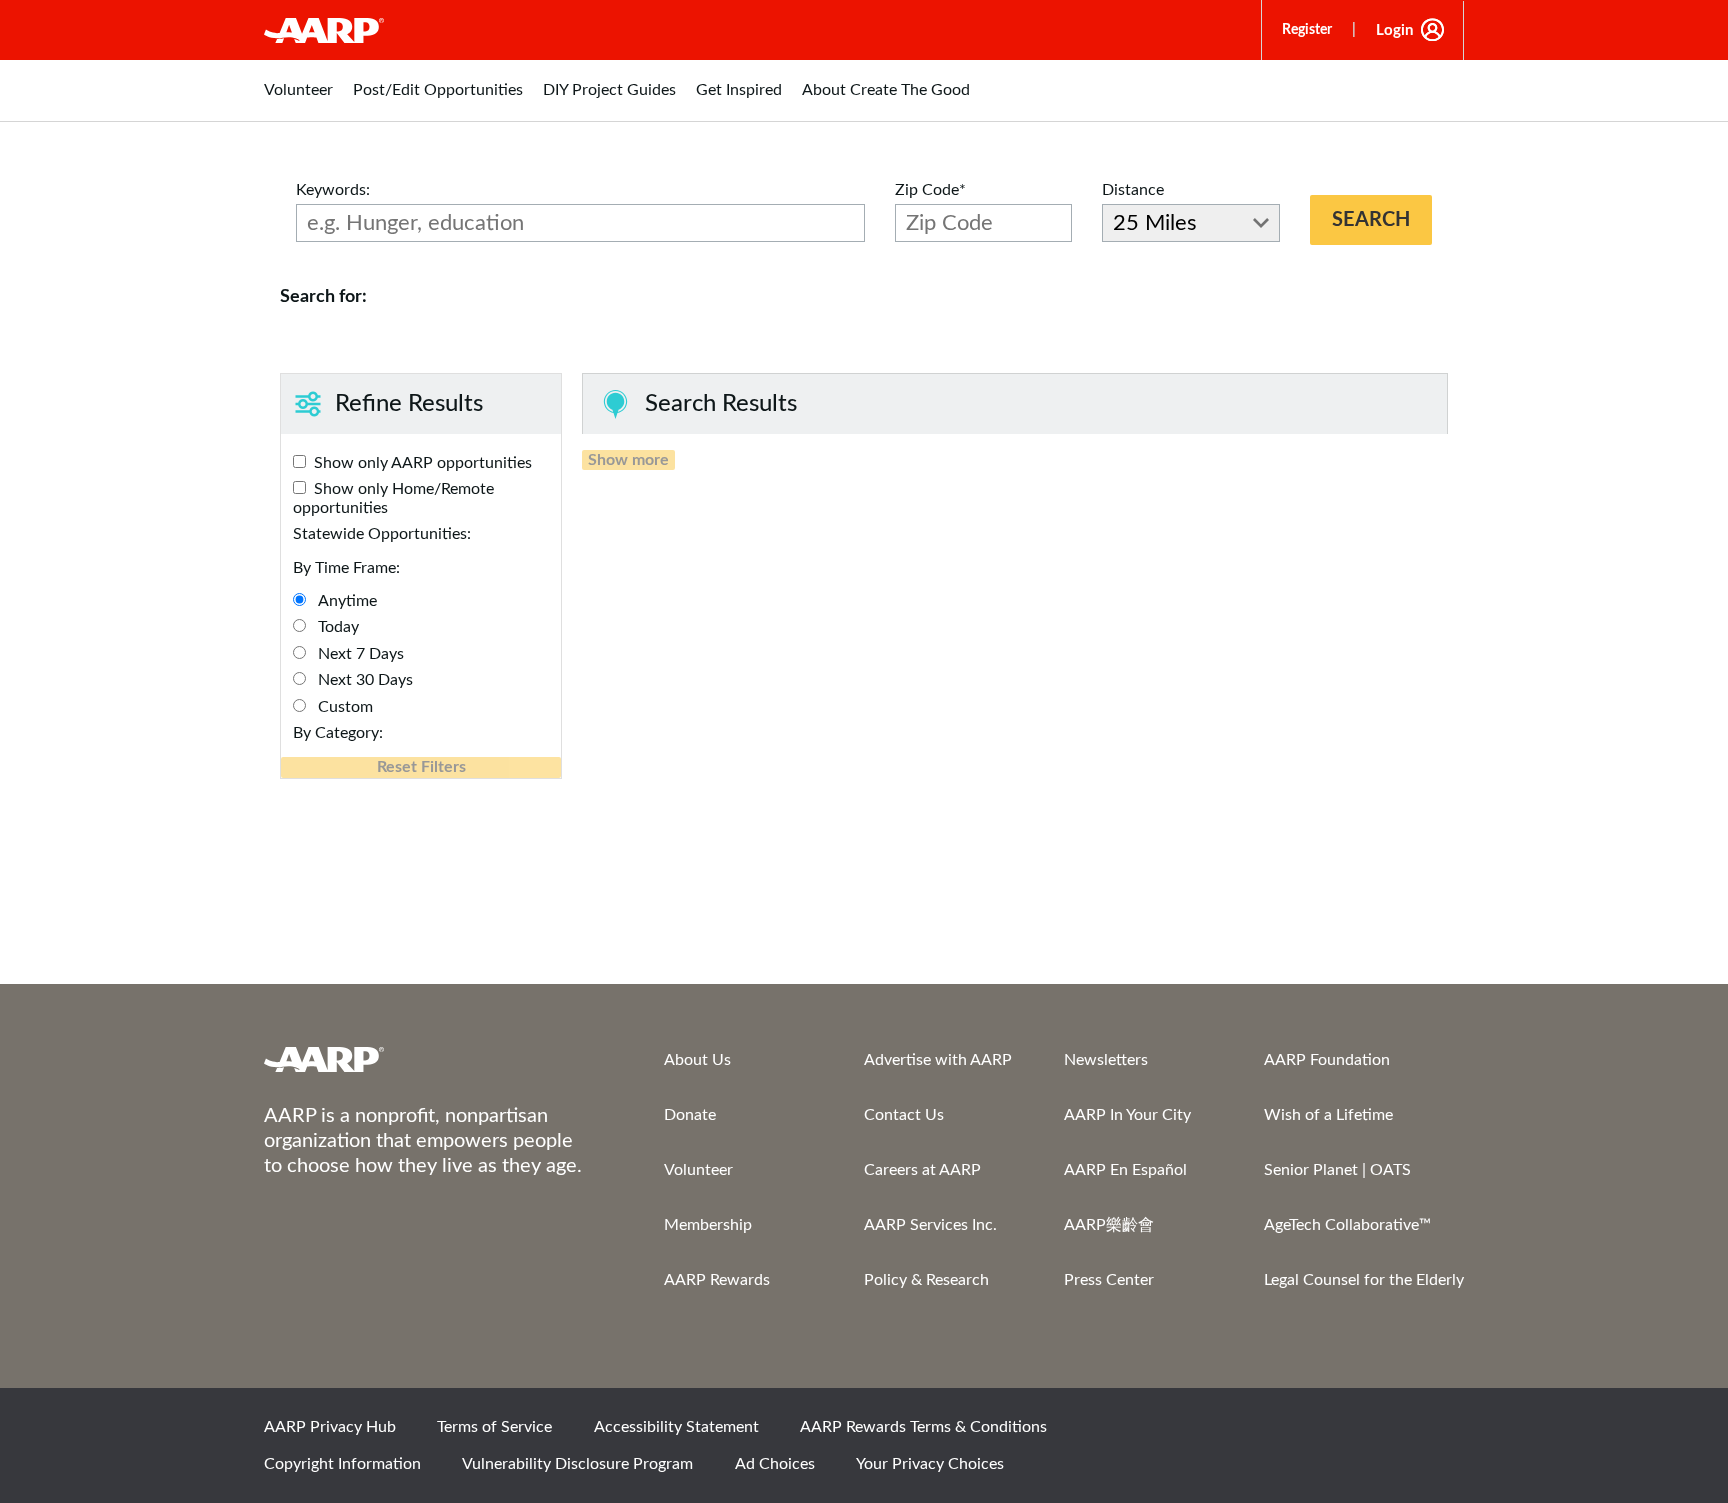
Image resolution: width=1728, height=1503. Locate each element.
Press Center (1109, 1280)
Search (1371, 220)
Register (1307, 30)
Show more (628, 460)
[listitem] (298, 100)
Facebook (1235, 1433)
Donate (690, 1115)
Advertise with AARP (938, 1060)
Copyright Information (342, 1464)
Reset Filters (421, 767)
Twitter (1303, 1433)
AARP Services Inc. (930, 1225)
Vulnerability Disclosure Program (577, 1464)
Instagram (1371, 1433)
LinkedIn (1439, 1433)
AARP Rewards (717, 1280)
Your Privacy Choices (930, 1464)
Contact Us (904, 1115)
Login (1394, 30)
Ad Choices (775, 1464)
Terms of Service (494, 1427)
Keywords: (333, 190)
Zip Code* (930, 190)
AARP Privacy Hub (330, 1427)
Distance (1133, 190)
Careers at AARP (922, 1170)
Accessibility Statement (676, 1427)
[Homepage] (324, 30)
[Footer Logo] (424, 1059)
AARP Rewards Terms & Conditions (923, 1427)
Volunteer (698, 1170)
